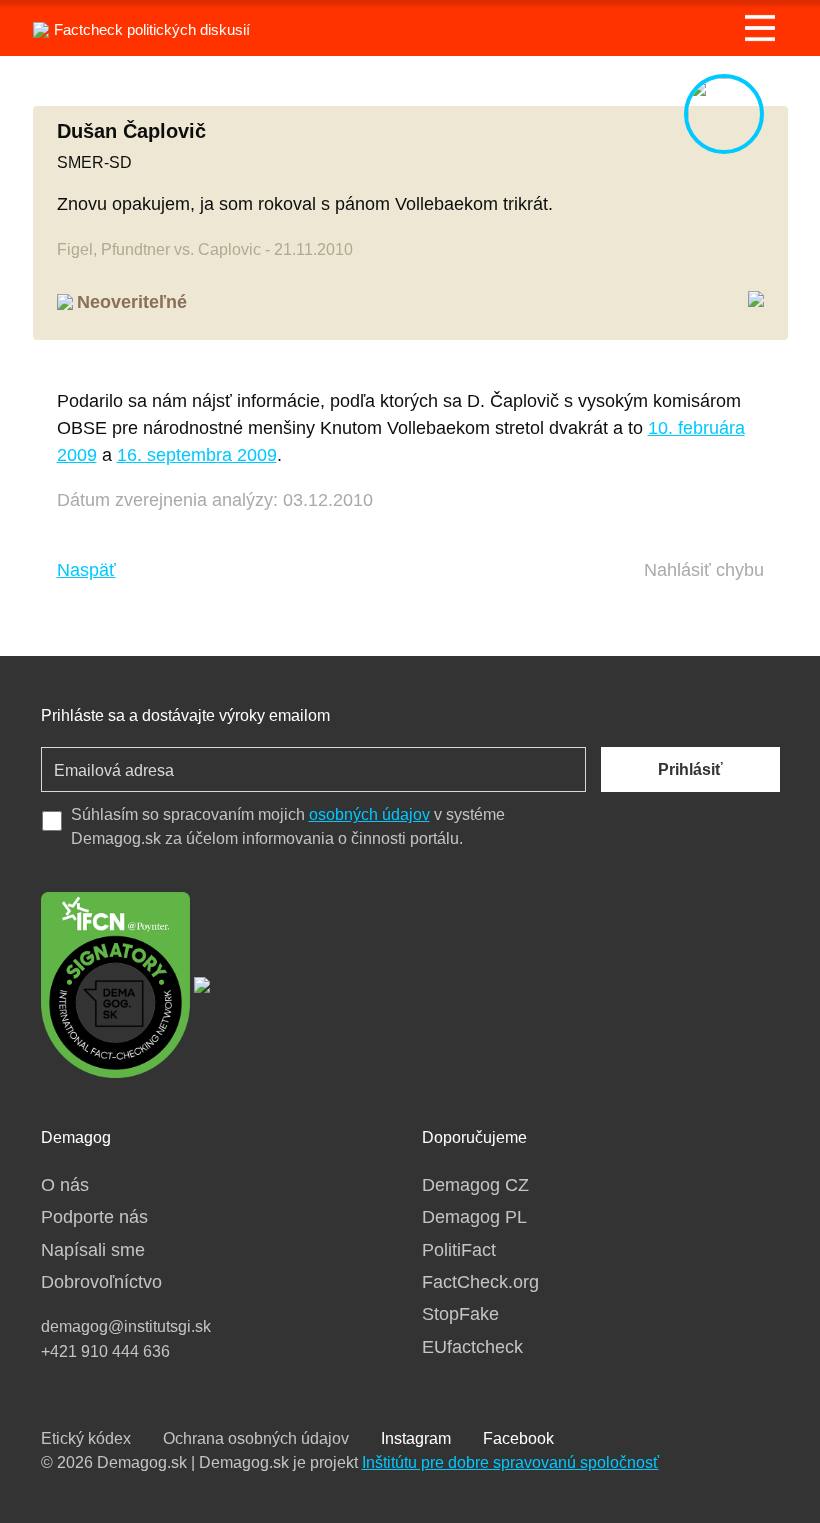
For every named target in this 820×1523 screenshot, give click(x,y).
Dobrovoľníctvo (101, 1282)
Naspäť (86, 570)
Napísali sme (93, 1250)
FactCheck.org (480, 1282)
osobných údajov (369, 814)
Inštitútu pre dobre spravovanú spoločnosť (510, 1462)
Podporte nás (94, 1217)
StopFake (460, 1314)
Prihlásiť (690, 769)
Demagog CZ (475, 1185)
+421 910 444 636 (105, 1351)
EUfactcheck (472, 1347)
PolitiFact (459, 1250)
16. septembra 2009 (197, 455)
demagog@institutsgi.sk (126, 1326)
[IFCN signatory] (116, 983)
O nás (65, 1185)
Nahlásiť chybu (704, 570)
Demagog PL (474, 1217)
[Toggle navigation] (760, 28)
